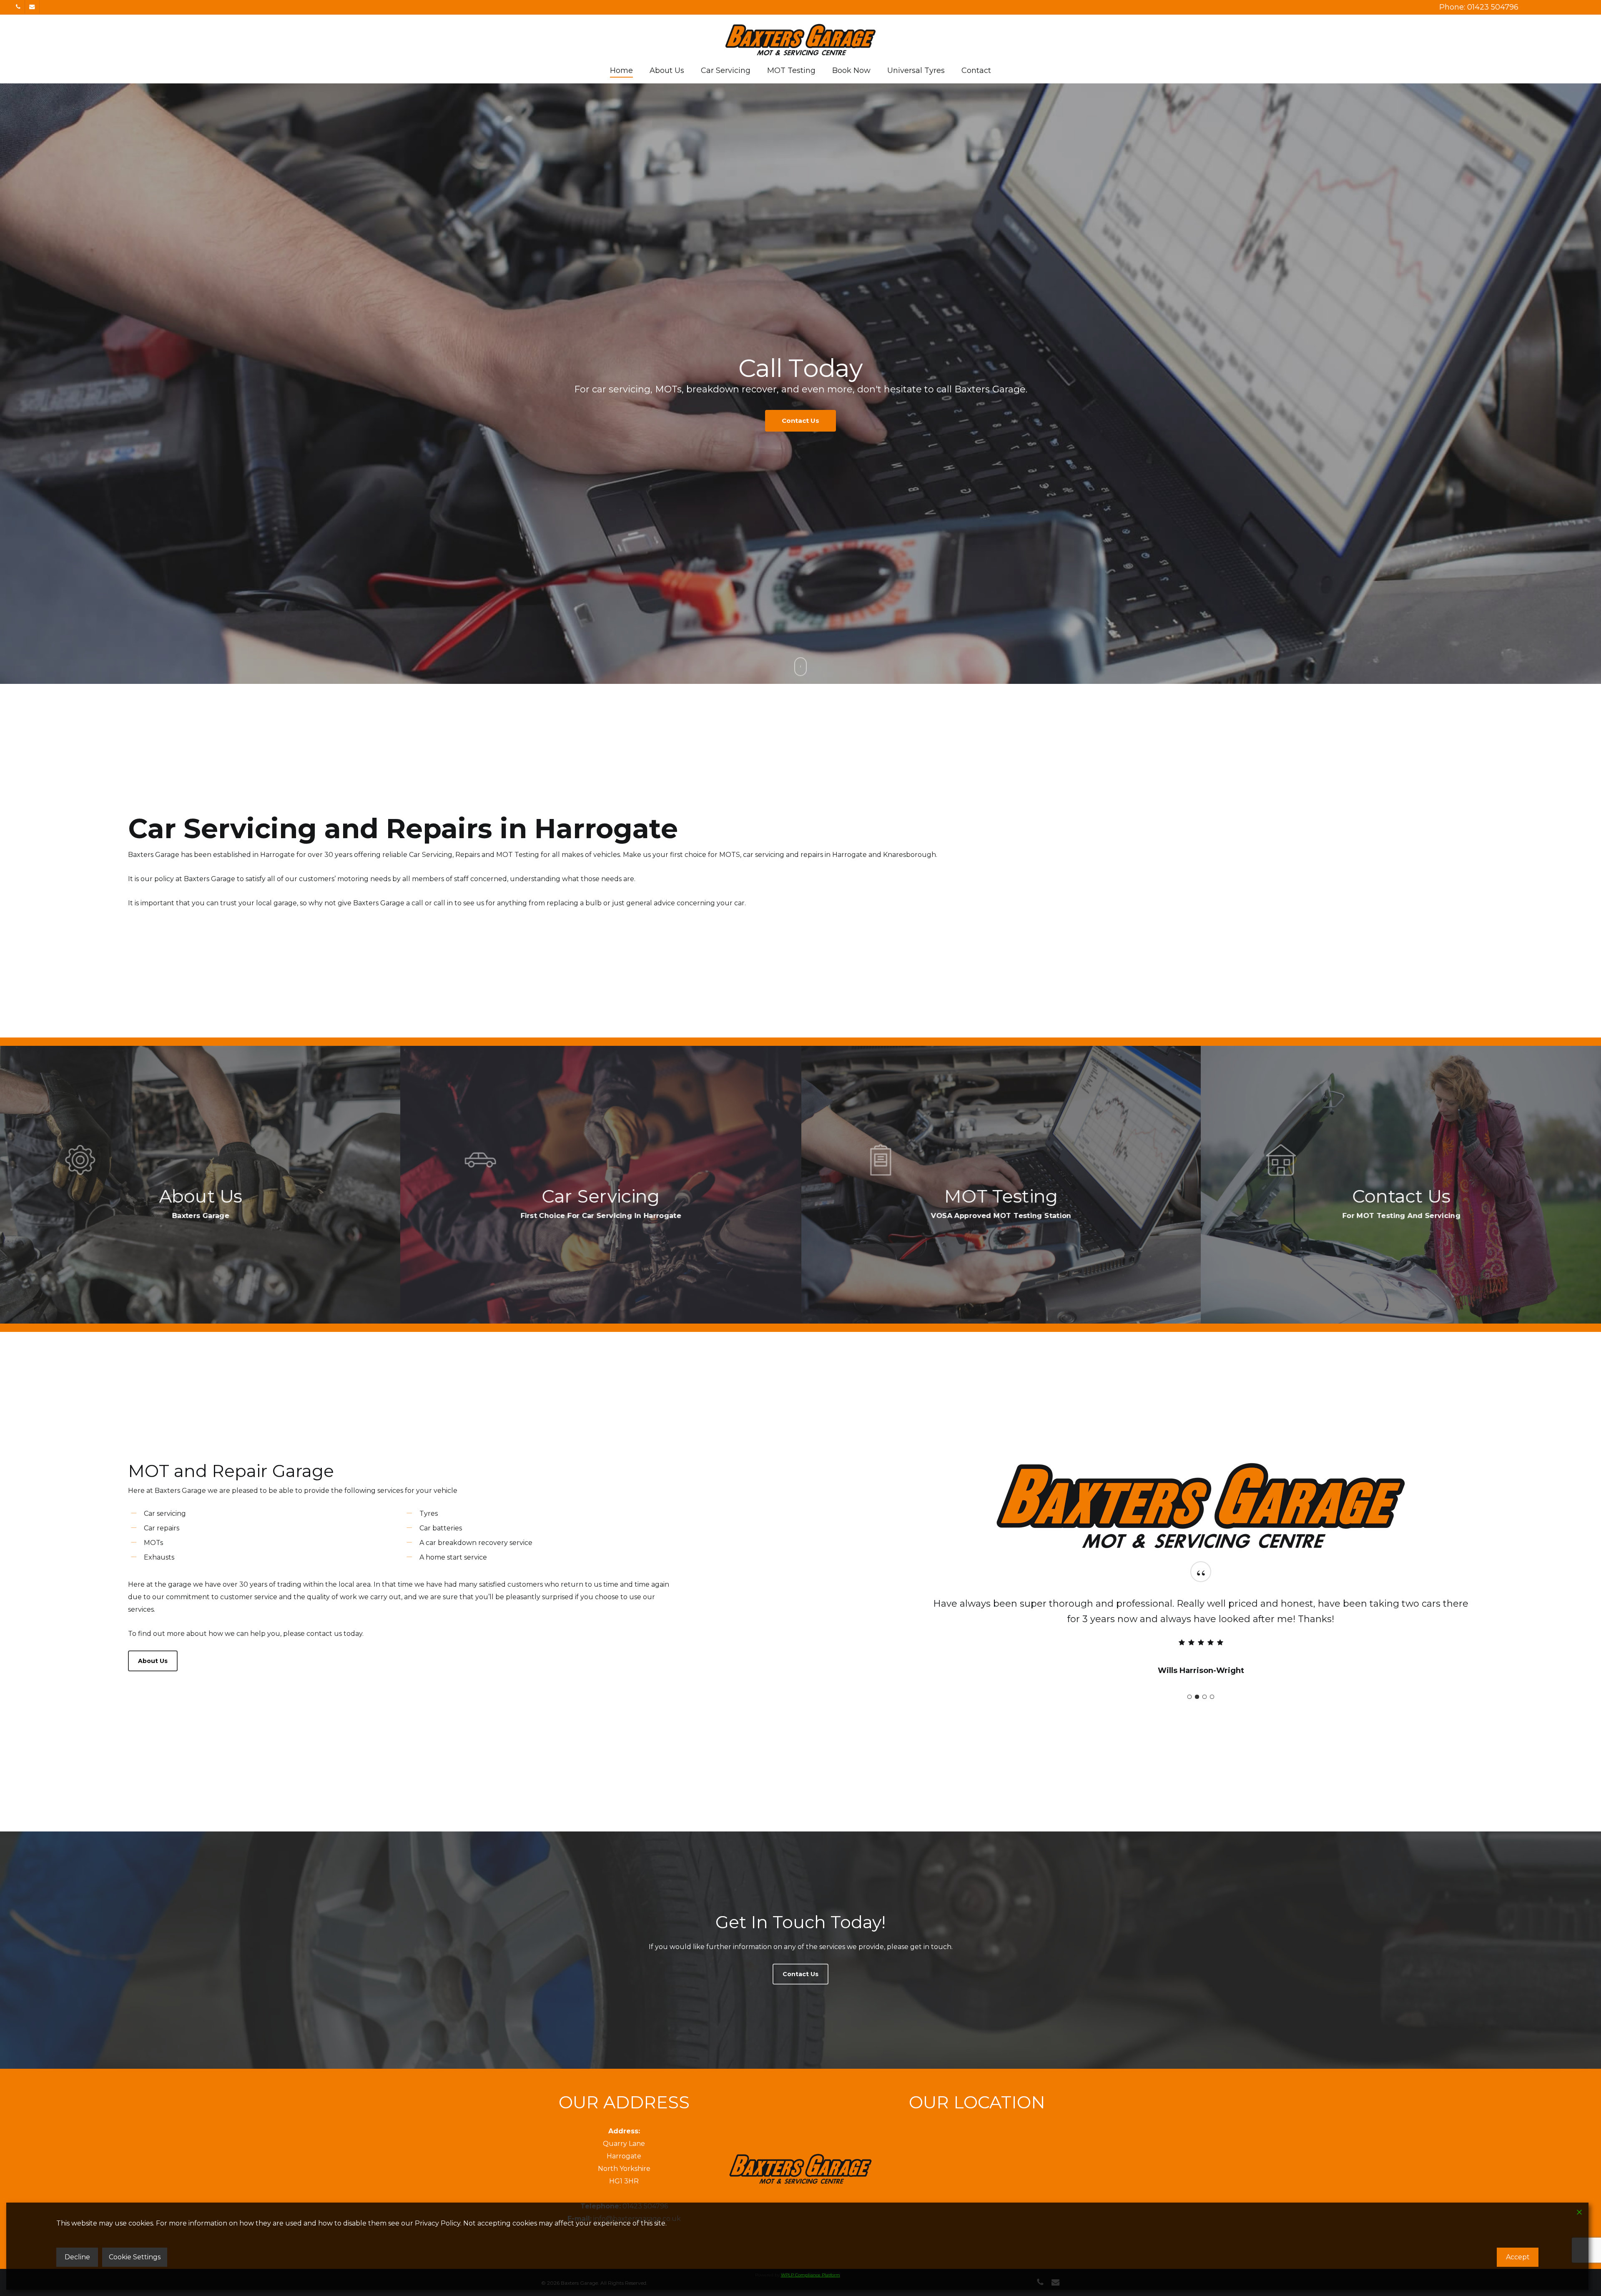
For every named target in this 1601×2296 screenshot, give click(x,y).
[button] (153, 1661)
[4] (1212, 1697)
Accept (1518, 2257)
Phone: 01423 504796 (1479, 7)
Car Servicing (763, 425)
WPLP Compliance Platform (811, 2275)
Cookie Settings (135, 2257)
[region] (1201, 1632)
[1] (1189, 1697)
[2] (1197, 1697)
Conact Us (843, 425)
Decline (77, 2257)
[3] (1205, 1697)
